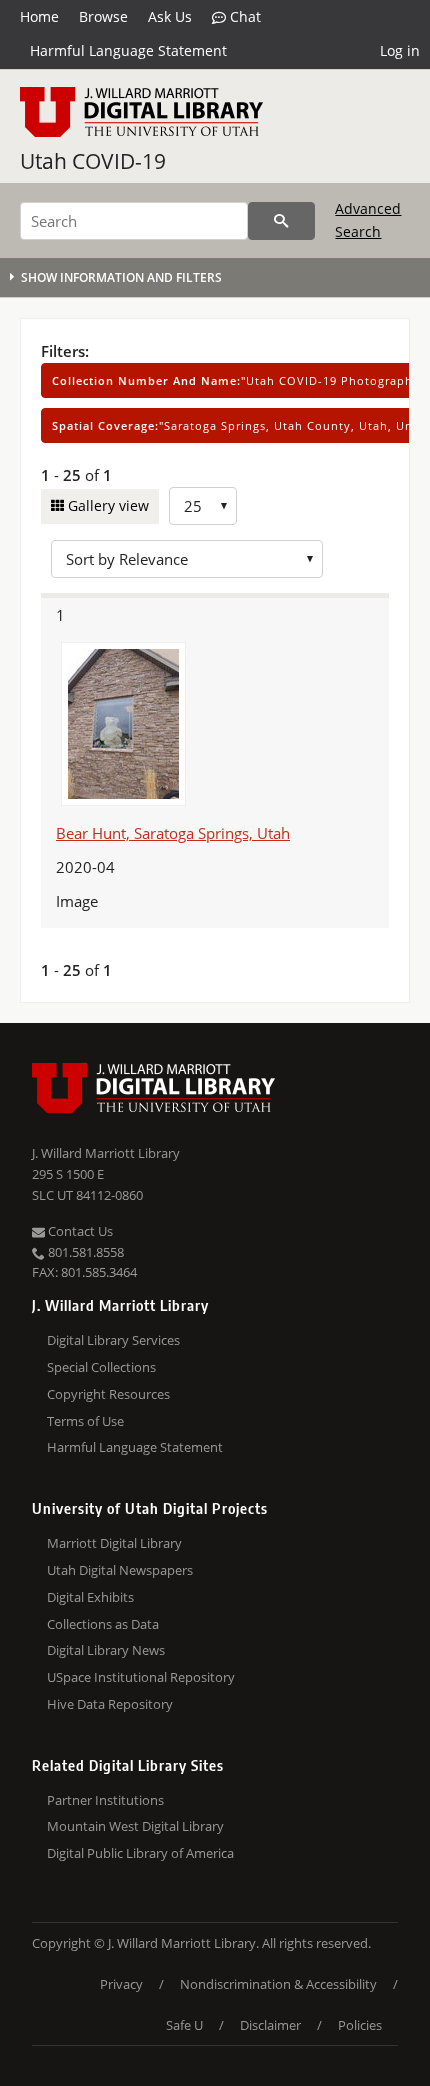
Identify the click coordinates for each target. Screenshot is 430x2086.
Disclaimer (270, 2025)
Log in (400, 50)
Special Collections (101, 1367)
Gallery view (106, 505)
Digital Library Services (113, 1340)
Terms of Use (85, 1421)
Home (39, 16)
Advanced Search (368, 219)
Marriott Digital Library (114, 1543)
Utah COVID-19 (93, 161)
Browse (103, 16)
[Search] (281, 221)
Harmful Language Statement (128, 50)
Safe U (184, 2025)
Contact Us (79, 1231)
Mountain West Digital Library (135, 1826)
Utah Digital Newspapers (120, 1570)
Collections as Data (103, 1624)
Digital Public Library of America (140, 1853)
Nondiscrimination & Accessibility (278, 1984)
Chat (243, 16)
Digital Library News (106, 1650)
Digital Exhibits (90, 1597)
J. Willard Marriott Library (106, 1153)
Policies (360, 2025)
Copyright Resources (108, 1394)
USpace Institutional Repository (141, 1677)
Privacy (121, 1984)
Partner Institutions (105, 1800)
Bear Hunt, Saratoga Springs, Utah (173, 833)
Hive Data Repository (110, 1704)
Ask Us (170, 16)
